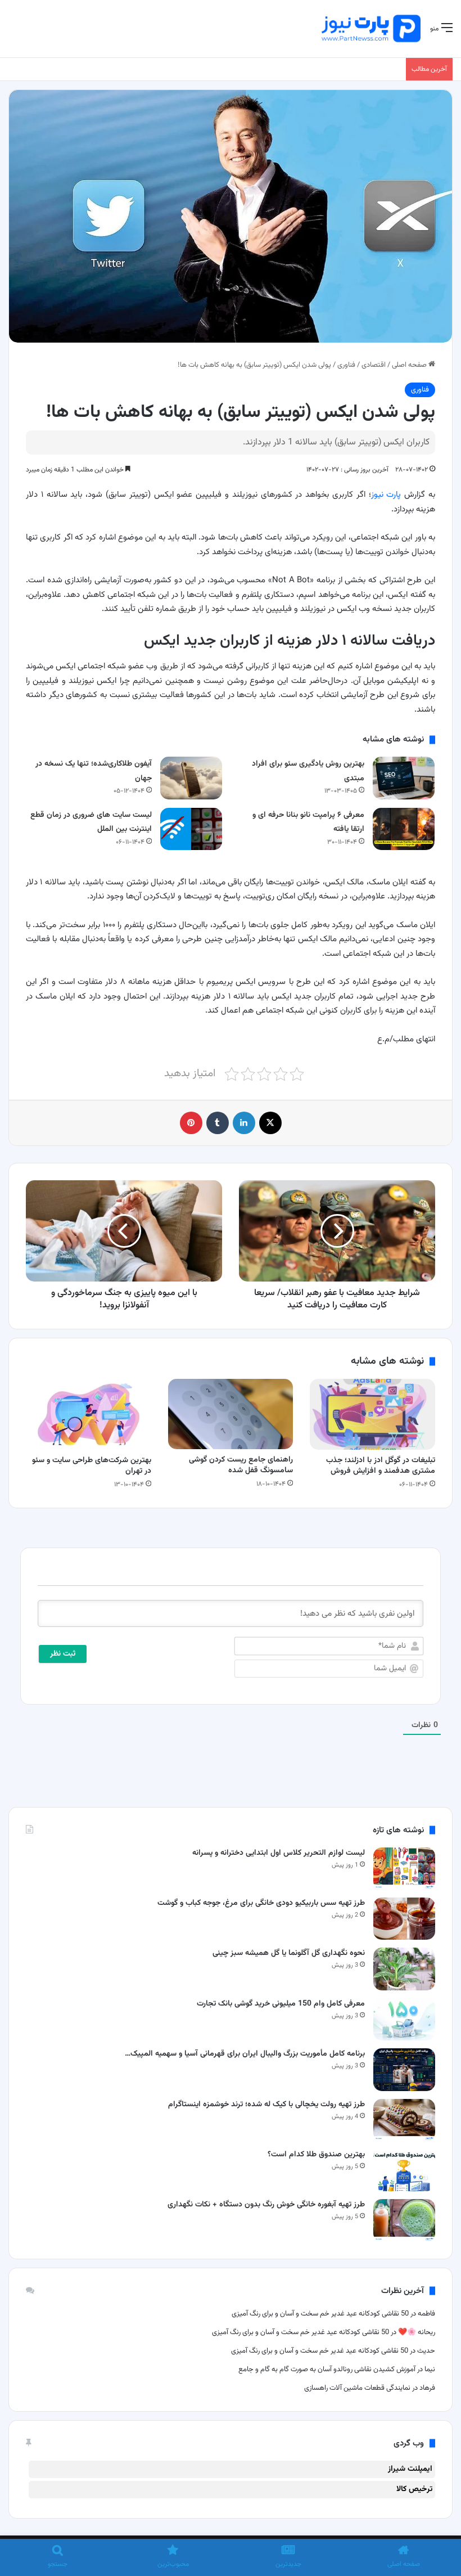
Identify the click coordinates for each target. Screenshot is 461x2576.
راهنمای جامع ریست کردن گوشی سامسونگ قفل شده (241, 1465)
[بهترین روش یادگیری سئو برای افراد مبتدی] (404, 778)
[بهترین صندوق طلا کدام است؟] (404, 2170)
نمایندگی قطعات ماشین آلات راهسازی (357, 2388)
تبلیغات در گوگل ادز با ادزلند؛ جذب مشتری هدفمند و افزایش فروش (381, 1466)
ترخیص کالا (414, 2489)
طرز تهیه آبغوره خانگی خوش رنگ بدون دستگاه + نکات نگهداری (266, 2205)
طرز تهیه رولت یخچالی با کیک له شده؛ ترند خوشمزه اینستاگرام (266, 2105)
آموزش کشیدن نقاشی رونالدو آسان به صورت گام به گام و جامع (326, 2370)
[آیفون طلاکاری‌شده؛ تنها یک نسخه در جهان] (191, 778)
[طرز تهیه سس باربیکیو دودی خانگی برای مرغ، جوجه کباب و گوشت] (404, 1919)
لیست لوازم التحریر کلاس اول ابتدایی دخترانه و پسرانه (279, 1853)
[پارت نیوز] (371, 29)
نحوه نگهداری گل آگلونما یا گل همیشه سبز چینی (289, 1953)
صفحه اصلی (410, 365)
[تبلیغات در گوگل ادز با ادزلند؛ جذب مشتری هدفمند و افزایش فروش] (372, 1414)
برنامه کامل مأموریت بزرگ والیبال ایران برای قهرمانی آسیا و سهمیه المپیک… (245, 2054)
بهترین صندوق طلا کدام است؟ (316, 2155)
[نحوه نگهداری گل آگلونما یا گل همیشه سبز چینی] (404, 1969)
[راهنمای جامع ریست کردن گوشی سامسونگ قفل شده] (231, 1414)
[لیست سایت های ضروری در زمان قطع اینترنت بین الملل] (191, 829)
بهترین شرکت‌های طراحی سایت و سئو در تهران (92, 1466)
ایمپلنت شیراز (410, 2469)
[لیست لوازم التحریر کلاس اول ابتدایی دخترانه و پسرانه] (404, 1869)
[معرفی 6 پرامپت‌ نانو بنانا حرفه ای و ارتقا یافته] (404, 829)
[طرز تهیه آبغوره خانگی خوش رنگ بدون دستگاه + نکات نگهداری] (404, 2220)
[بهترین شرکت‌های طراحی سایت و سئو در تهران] (89, 1414)
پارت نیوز (386, 495)
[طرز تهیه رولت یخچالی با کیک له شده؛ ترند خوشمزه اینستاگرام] (404, 2120)
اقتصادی (374, 365)
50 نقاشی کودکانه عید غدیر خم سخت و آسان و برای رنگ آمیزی (320, 2314)
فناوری (346, 365)
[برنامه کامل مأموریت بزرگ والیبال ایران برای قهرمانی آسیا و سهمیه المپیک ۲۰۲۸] (404, 2069)
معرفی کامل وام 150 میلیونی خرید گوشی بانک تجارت (281, 2004)
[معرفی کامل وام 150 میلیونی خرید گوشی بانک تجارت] (404, 2019)
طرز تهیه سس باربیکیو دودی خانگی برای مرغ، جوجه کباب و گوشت (261, 1903)
